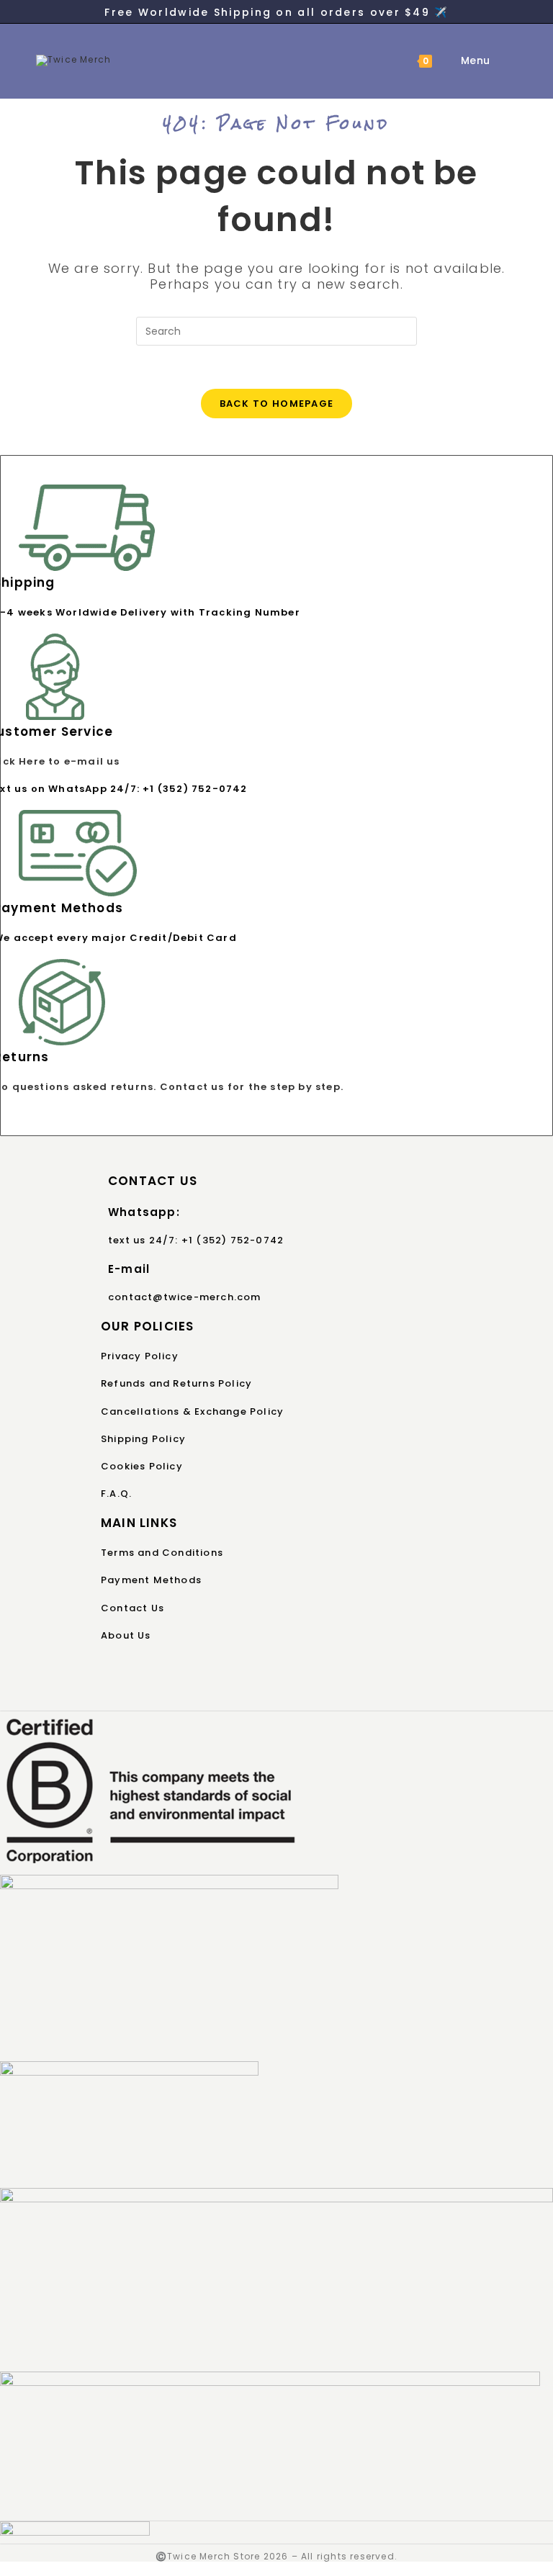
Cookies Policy (142, 1466)
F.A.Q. (116, 1494)
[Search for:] (502, 60)
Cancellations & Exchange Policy (192, 1411)
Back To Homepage (277, 404)
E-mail (129, 1269)
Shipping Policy (143, 1439)
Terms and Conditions (162, 1553)
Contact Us (132, 1608)
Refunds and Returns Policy (176, 1383)
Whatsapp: (144, 1212)
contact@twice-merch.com (185, 1297)
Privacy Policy (140, 1356)
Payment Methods (151, 1580)
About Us (126, 1635)
